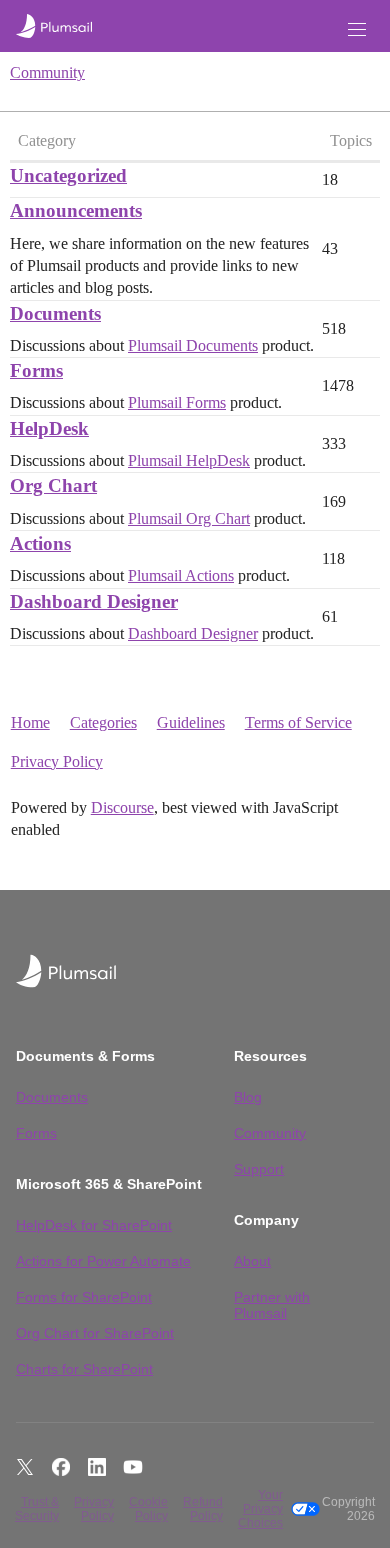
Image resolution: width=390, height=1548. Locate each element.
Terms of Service (298, 722)
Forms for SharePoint (84, 1297)
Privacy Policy (57, 761)
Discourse (122, 807)
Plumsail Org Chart (189, 518)
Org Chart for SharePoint (95, 1333)
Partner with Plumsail (272, 1305)
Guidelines (191, 722)
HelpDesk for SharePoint (94, 1225)
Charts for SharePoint (84, 1369)
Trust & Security (37, 1509)
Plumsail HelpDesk (189, 460)
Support (259, 1169)
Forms (36, 1133)
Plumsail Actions (181, 575)
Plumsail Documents (193, 345)
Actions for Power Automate (103, 1261)
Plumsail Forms (177, 402)
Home (30, 722)
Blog (248, 1097)
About (252, 1261)
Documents (52, 1097)
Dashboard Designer (193, 633)
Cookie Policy (148, 1509)
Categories (103, 722)
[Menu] (357, 29)
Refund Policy (203, 1509)
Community (47, 72)
